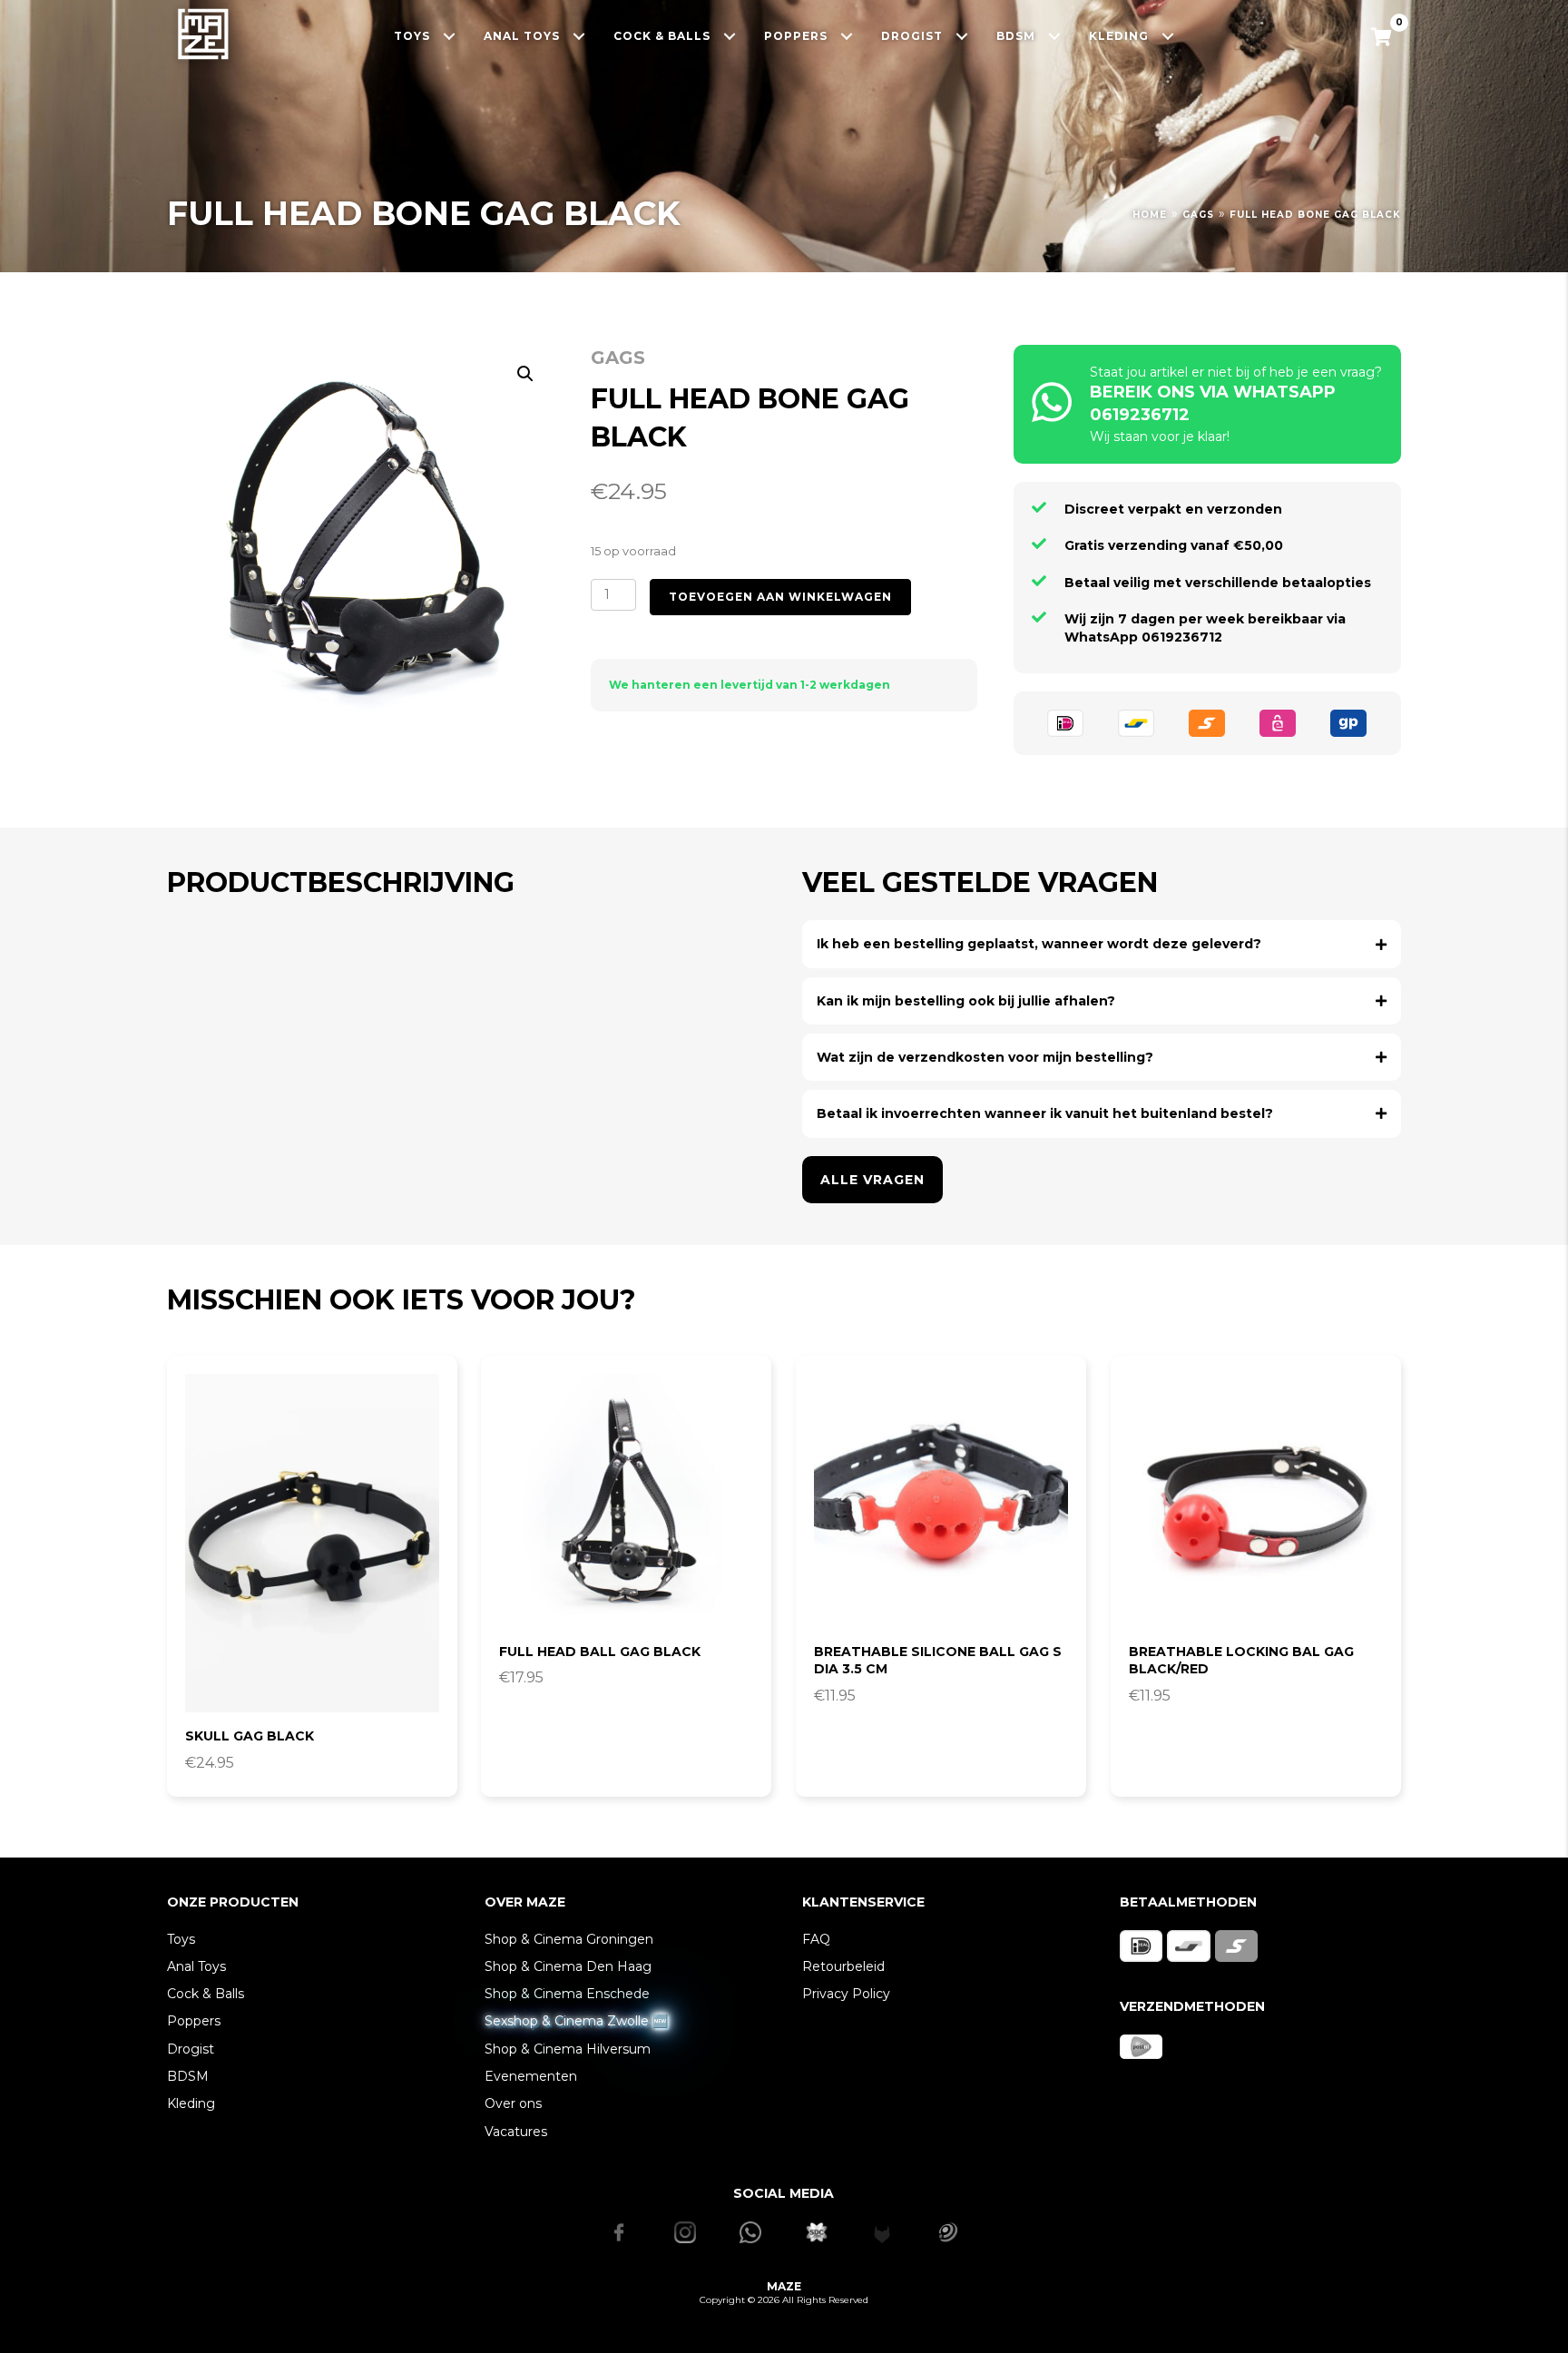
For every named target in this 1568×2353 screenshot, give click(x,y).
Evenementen (531, 2076)
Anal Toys (196, 1966)
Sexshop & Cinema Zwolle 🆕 (576, 2021)
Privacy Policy (846, 1994)
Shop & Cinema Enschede (567, 1994)
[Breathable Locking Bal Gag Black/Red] (1256, 1501)
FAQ (816, 1939)
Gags (1198, 215)
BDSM (188, 2076)
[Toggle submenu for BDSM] (1055, 36)
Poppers (194, 2021)
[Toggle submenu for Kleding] (1168, 36)
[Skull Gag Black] (312, 1543)
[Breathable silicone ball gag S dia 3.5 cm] (941, 1501)
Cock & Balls (206, 1994)
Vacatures (516, 2132)
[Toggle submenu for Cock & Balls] (730, 36)
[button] (525, 374)
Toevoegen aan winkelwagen (780, 597)
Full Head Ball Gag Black (600, 1652)
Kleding (191, 2103)
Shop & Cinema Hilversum (568, 2049)
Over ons (513, 2103)
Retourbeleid (843, 1966)
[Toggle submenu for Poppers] (847, 36)
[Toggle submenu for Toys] (450, 36)
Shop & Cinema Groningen (569, 1939)
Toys (181, 1939)
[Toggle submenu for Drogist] (962, 36)
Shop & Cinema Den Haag (568, 1966)
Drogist (191, 2049)
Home (1150, 215)
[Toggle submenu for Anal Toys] (579, 36)
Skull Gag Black (250, 1736)
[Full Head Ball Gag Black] (626, 1501)
